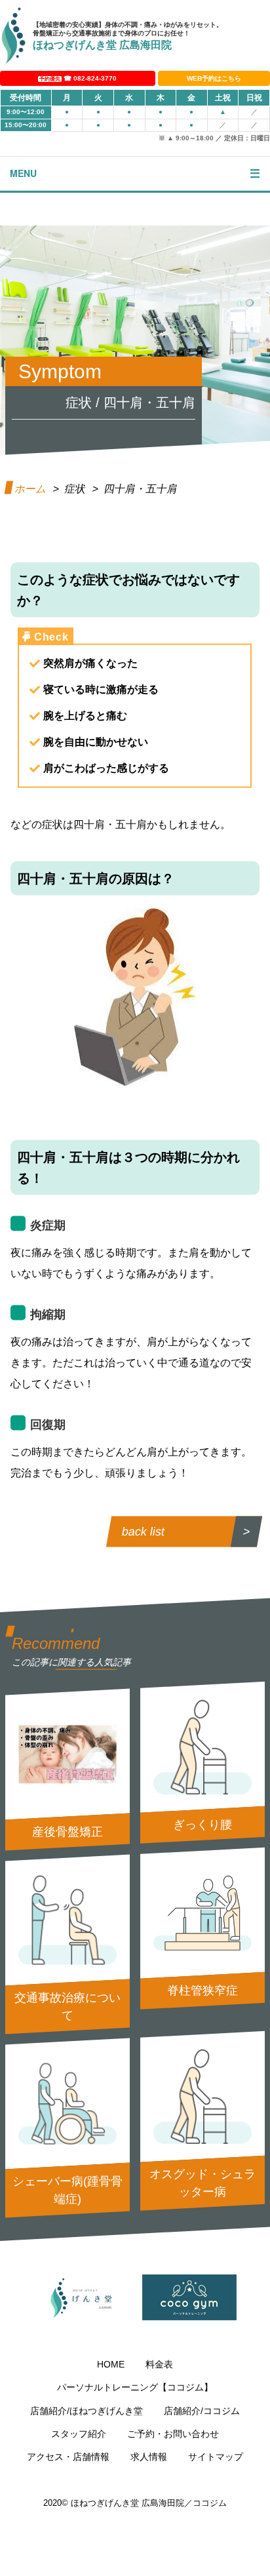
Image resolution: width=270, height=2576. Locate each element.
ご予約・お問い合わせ (173, 2434)
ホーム (31, 489)
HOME (111, 2364)
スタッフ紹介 (79, 2434)
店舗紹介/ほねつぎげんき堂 (87, 2411)
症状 (76, 489)
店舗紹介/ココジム (202, 2411)
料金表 (159, 2364)
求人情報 (149, 2457)
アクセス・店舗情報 (68, 2457)
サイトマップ (216, 2457)
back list (143, 1532)
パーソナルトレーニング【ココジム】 (135, 2387)
